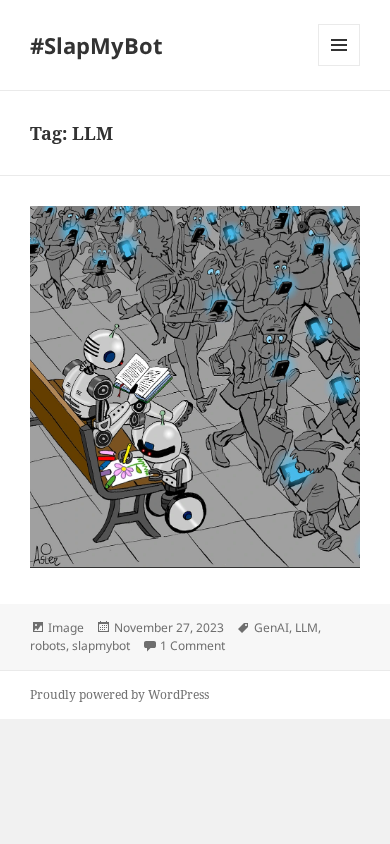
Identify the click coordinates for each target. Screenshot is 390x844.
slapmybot (101, 645)
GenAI (271, 627)
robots (48, 645)
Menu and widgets (339, 65)
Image (66, 627)
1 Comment (192, 645)
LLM (306, 627)
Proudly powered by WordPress (119, 694)
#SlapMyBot (96, 45)
